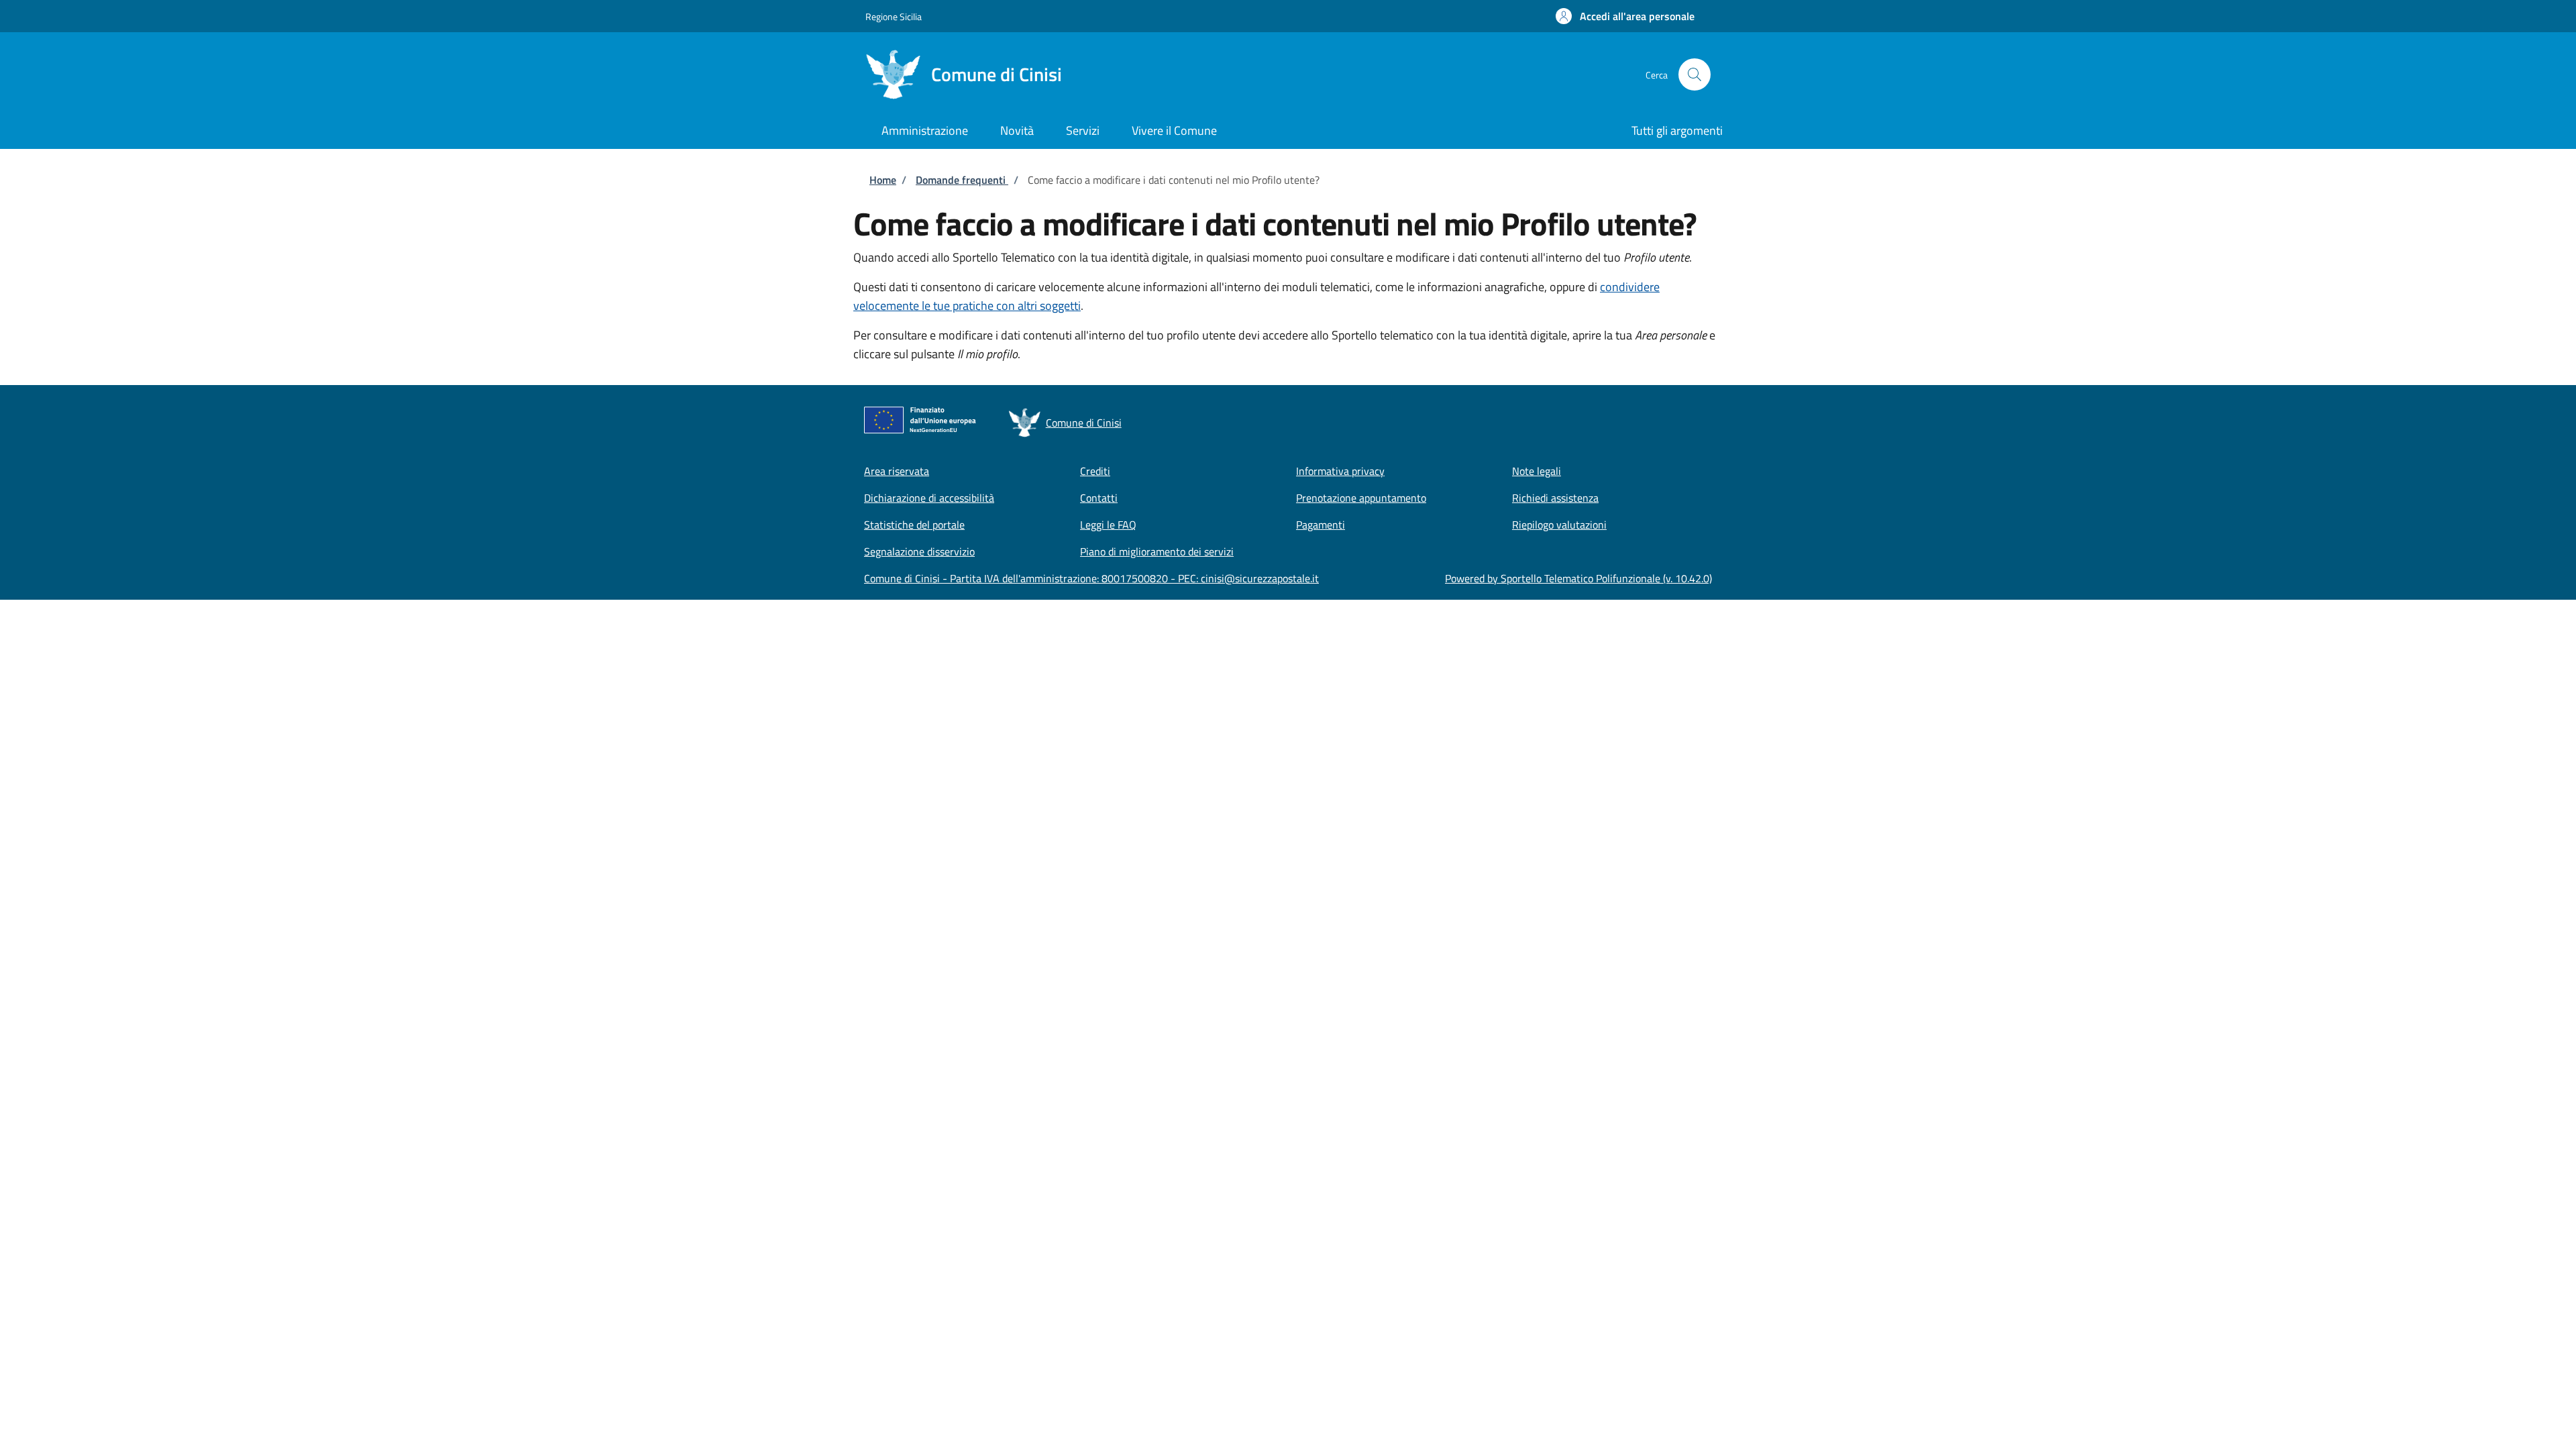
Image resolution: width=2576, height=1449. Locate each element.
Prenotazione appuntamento (1361, 498)
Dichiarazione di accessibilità (929, 498)
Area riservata (897, 471)
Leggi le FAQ (1108, 525)
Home (883, 180)
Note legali (1537, 471)
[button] (1625, 16)
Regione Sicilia (894, 16)
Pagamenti (1321, 525)
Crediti (1095, 471)
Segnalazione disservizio (919, 551)
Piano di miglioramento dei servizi (1157, 551)
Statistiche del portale (914, 525)
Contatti (1099, 498)
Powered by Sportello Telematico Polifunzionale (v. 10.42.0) (1578, 578)
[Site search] (1695, 74)
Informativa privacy (1340, 471)
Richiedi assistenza (1555, 498)
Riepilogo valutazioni (1559, 525)
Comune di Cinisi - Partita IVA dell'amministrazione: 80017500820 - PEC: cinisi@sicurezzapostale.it (1091, 578)
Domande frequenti (962, 180)
